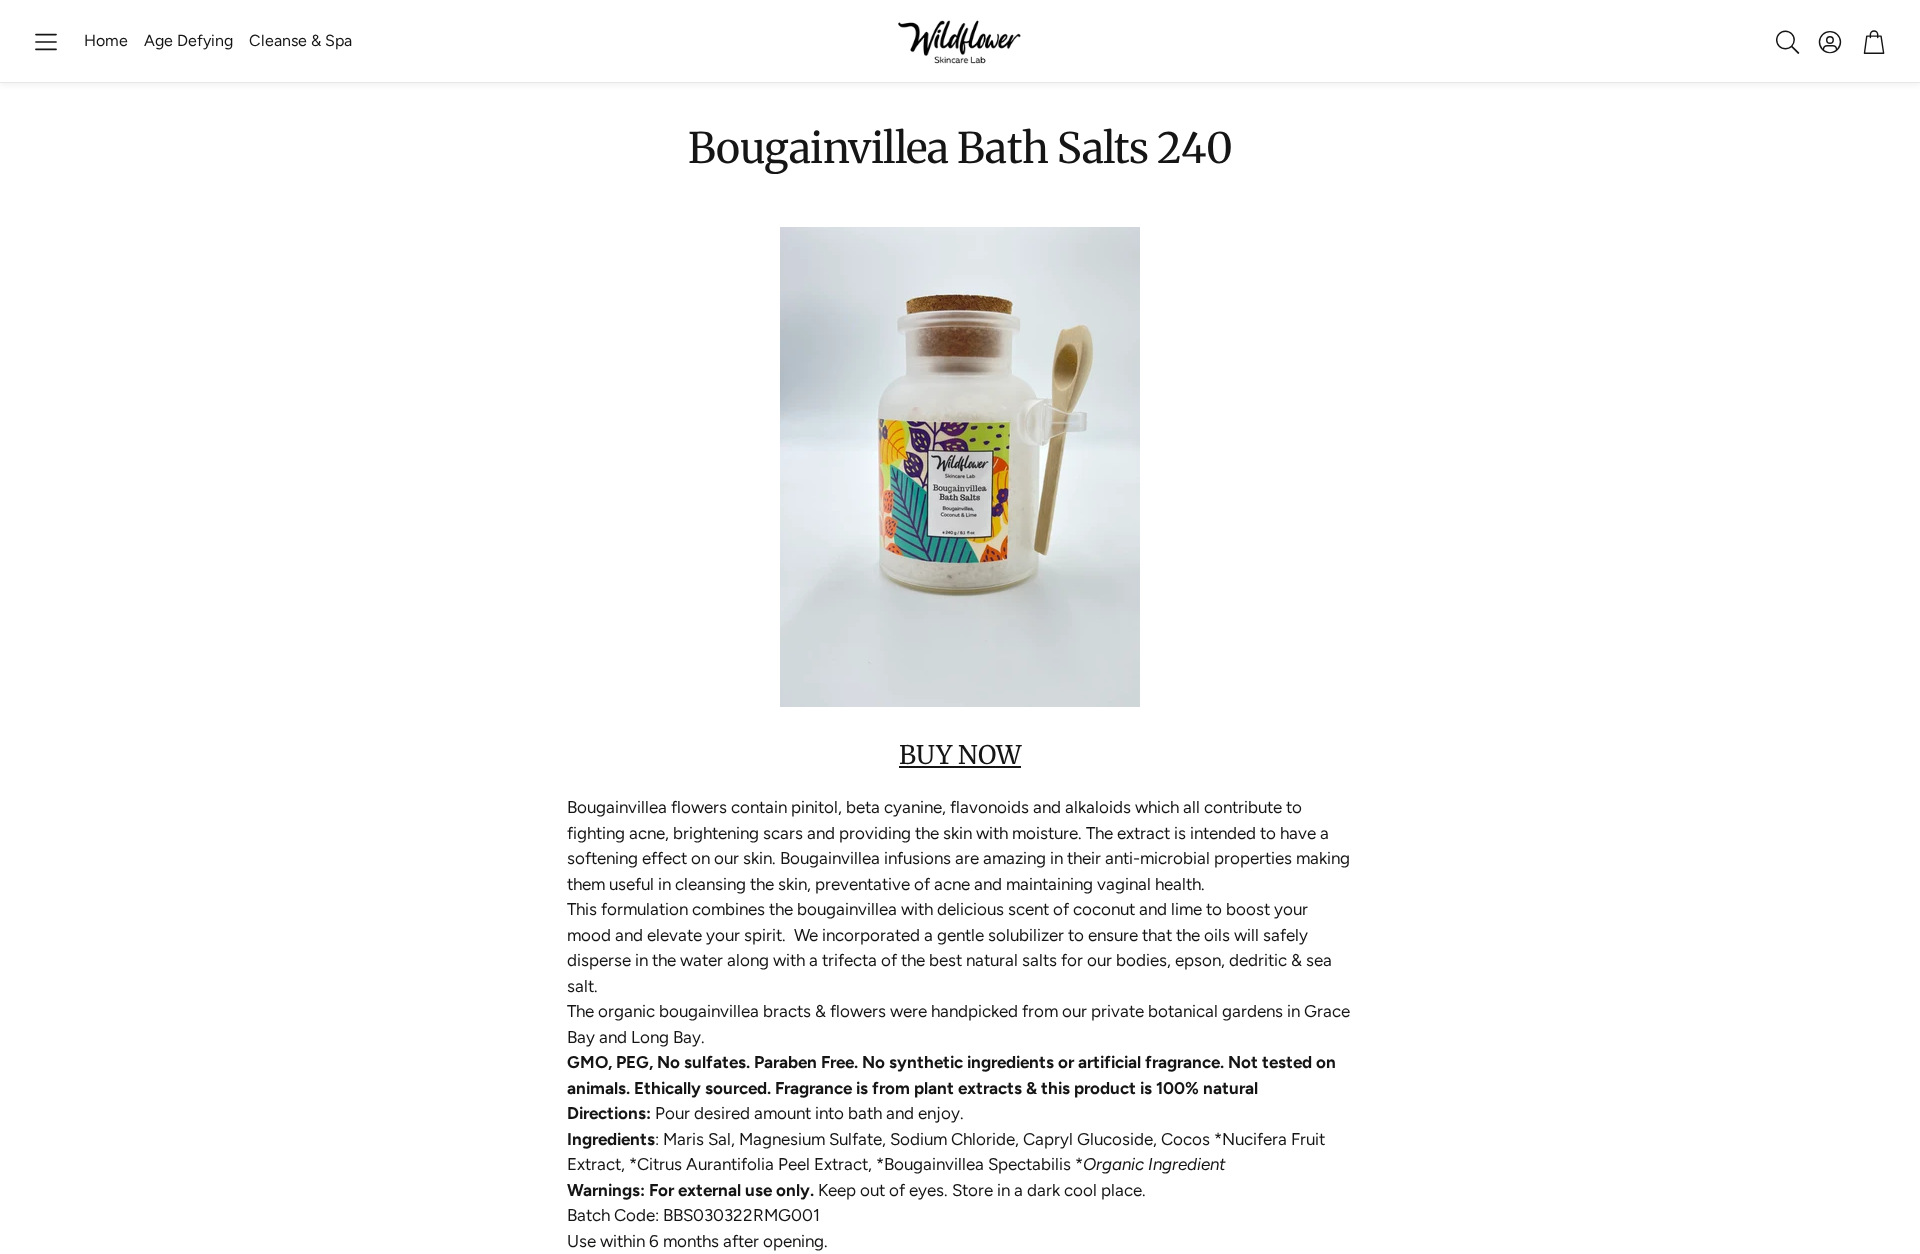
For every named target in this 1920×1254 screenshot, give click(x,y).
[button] (46, 42)
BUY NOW (960, 755)
